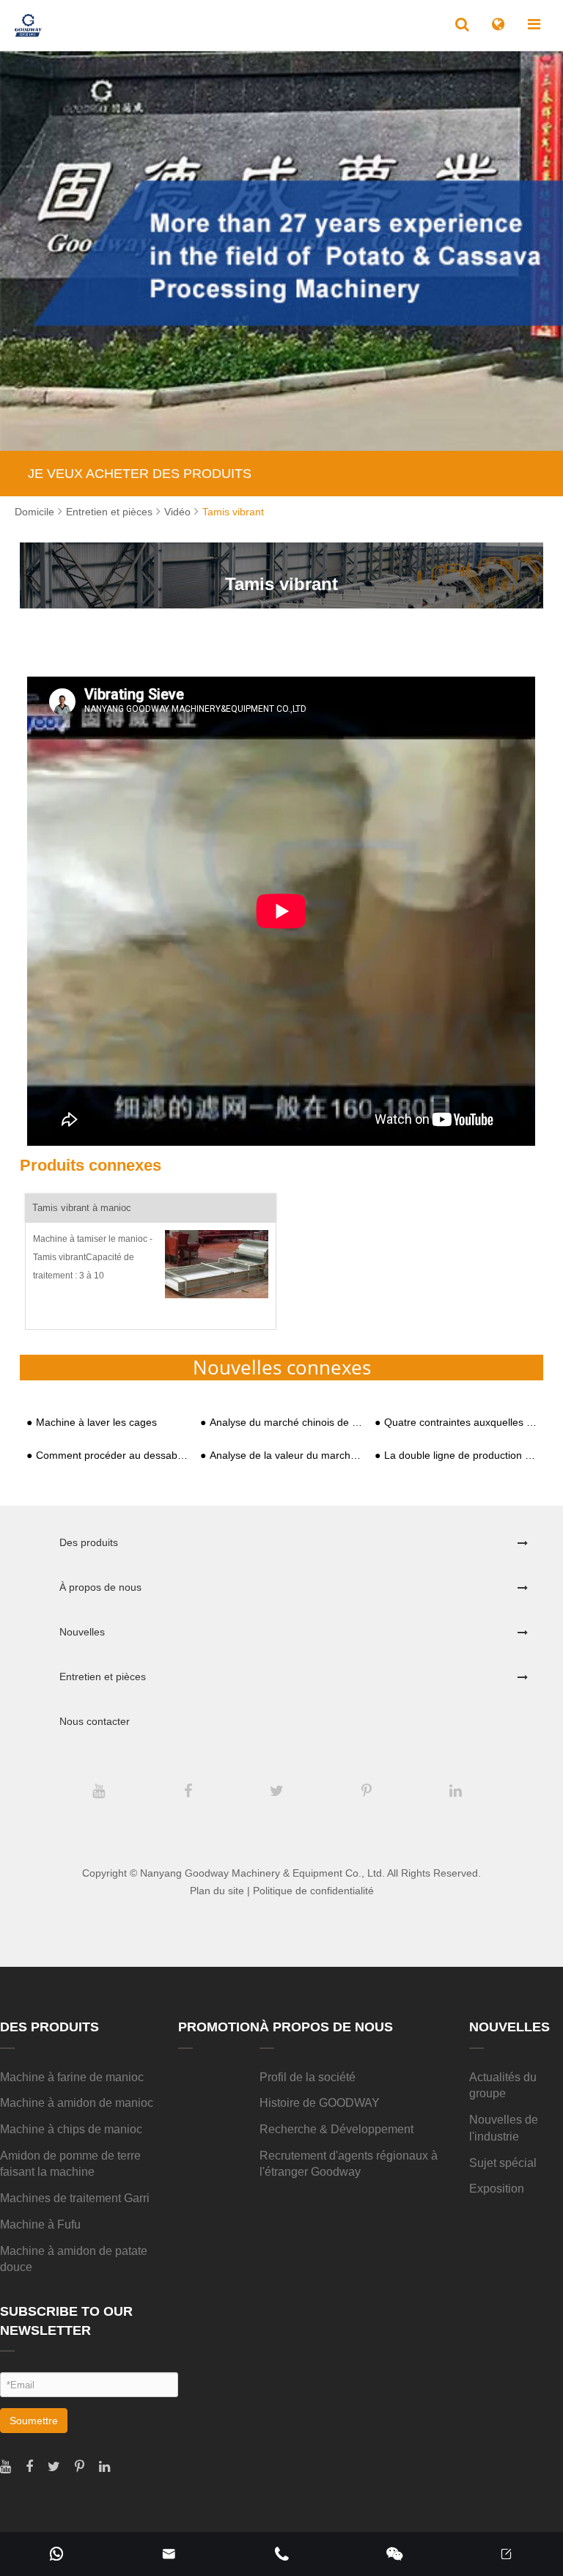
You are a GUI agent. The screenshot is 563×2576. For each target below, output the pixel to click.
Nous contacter (95, 1721)
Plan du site (217, 1891)
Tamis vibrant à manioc (82, 1208)
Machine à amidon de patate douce (74, 2259)
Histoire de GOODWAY (320, 2103)
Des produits (89, 1542)
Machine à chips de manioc (71, 2129)
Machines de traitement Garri (75, 2198)
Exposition (497, 2189)
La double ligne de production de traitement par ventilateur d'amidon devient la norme (460, 1456)
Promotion (219, 2027)
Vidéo (177, 512)
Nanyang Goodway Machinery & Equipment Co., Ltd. (262, 1873)
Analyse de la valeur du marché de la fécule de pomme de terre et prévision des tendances (286, 1456)
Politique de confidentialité (313, 1891)
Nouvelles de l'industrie (504, 2128)
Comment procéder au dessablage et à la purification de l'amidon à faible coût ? (112, 1456)
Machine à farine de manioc (72, 2077)
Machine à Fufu (40, 2224)
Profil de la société (308, 2077)
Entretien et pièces (109, 512)
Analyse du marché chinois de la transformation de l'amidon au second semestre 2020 (286, 1423)
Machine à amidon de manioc (77, 2103)
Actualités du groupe (503, 2086)
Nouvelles (82, 1632)
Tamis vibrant (233, 512)
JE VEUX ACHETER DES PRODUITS (140, 474)
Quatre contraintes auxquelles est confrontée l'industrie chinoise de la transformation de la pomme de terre (460, 1423)
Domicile (34, 512)
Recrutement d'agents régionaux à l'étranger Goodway (349, 2164)
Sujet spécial (503, 2163)
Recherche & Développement (336, 2129)
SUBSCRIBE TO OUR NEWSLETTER (66, 2321)
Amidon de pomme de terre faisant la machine (70, 2164)
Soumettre (34, 2421)
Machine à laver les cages (96, 1423)
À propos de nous (100, 1587)
